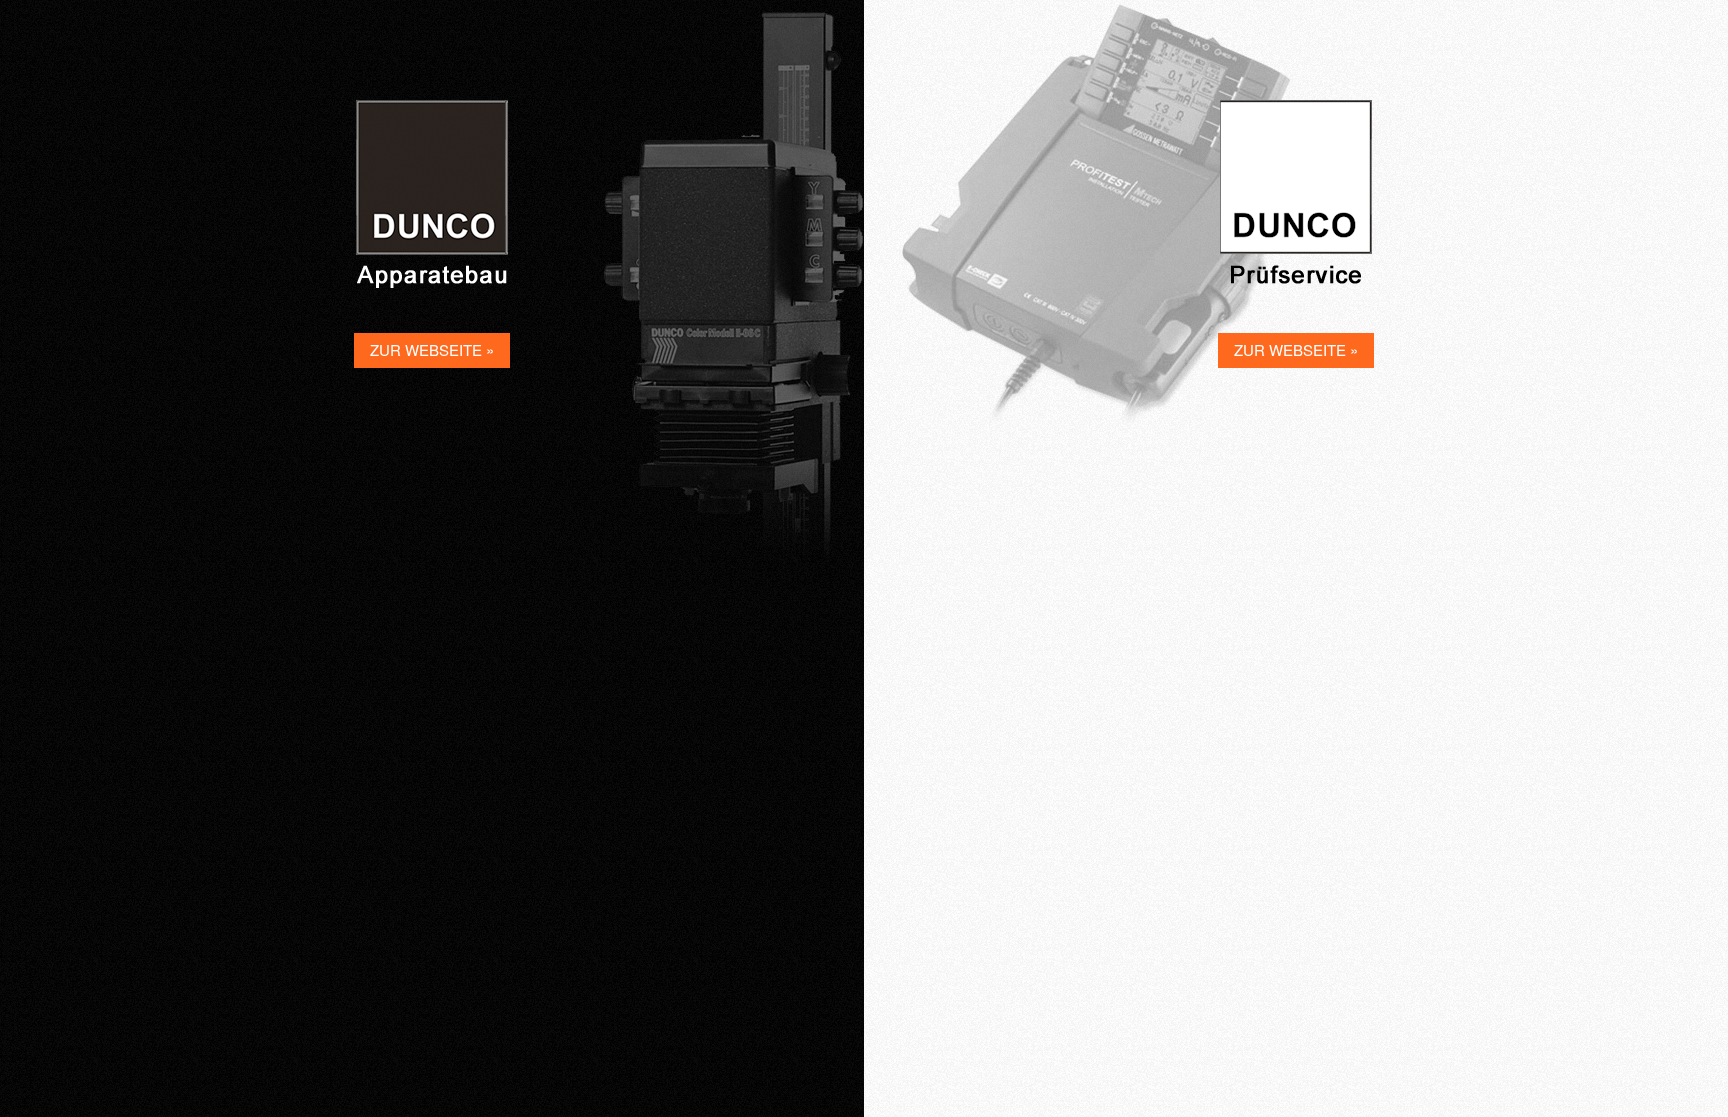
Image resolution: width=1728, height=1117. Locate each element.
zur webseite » (432, 349)
